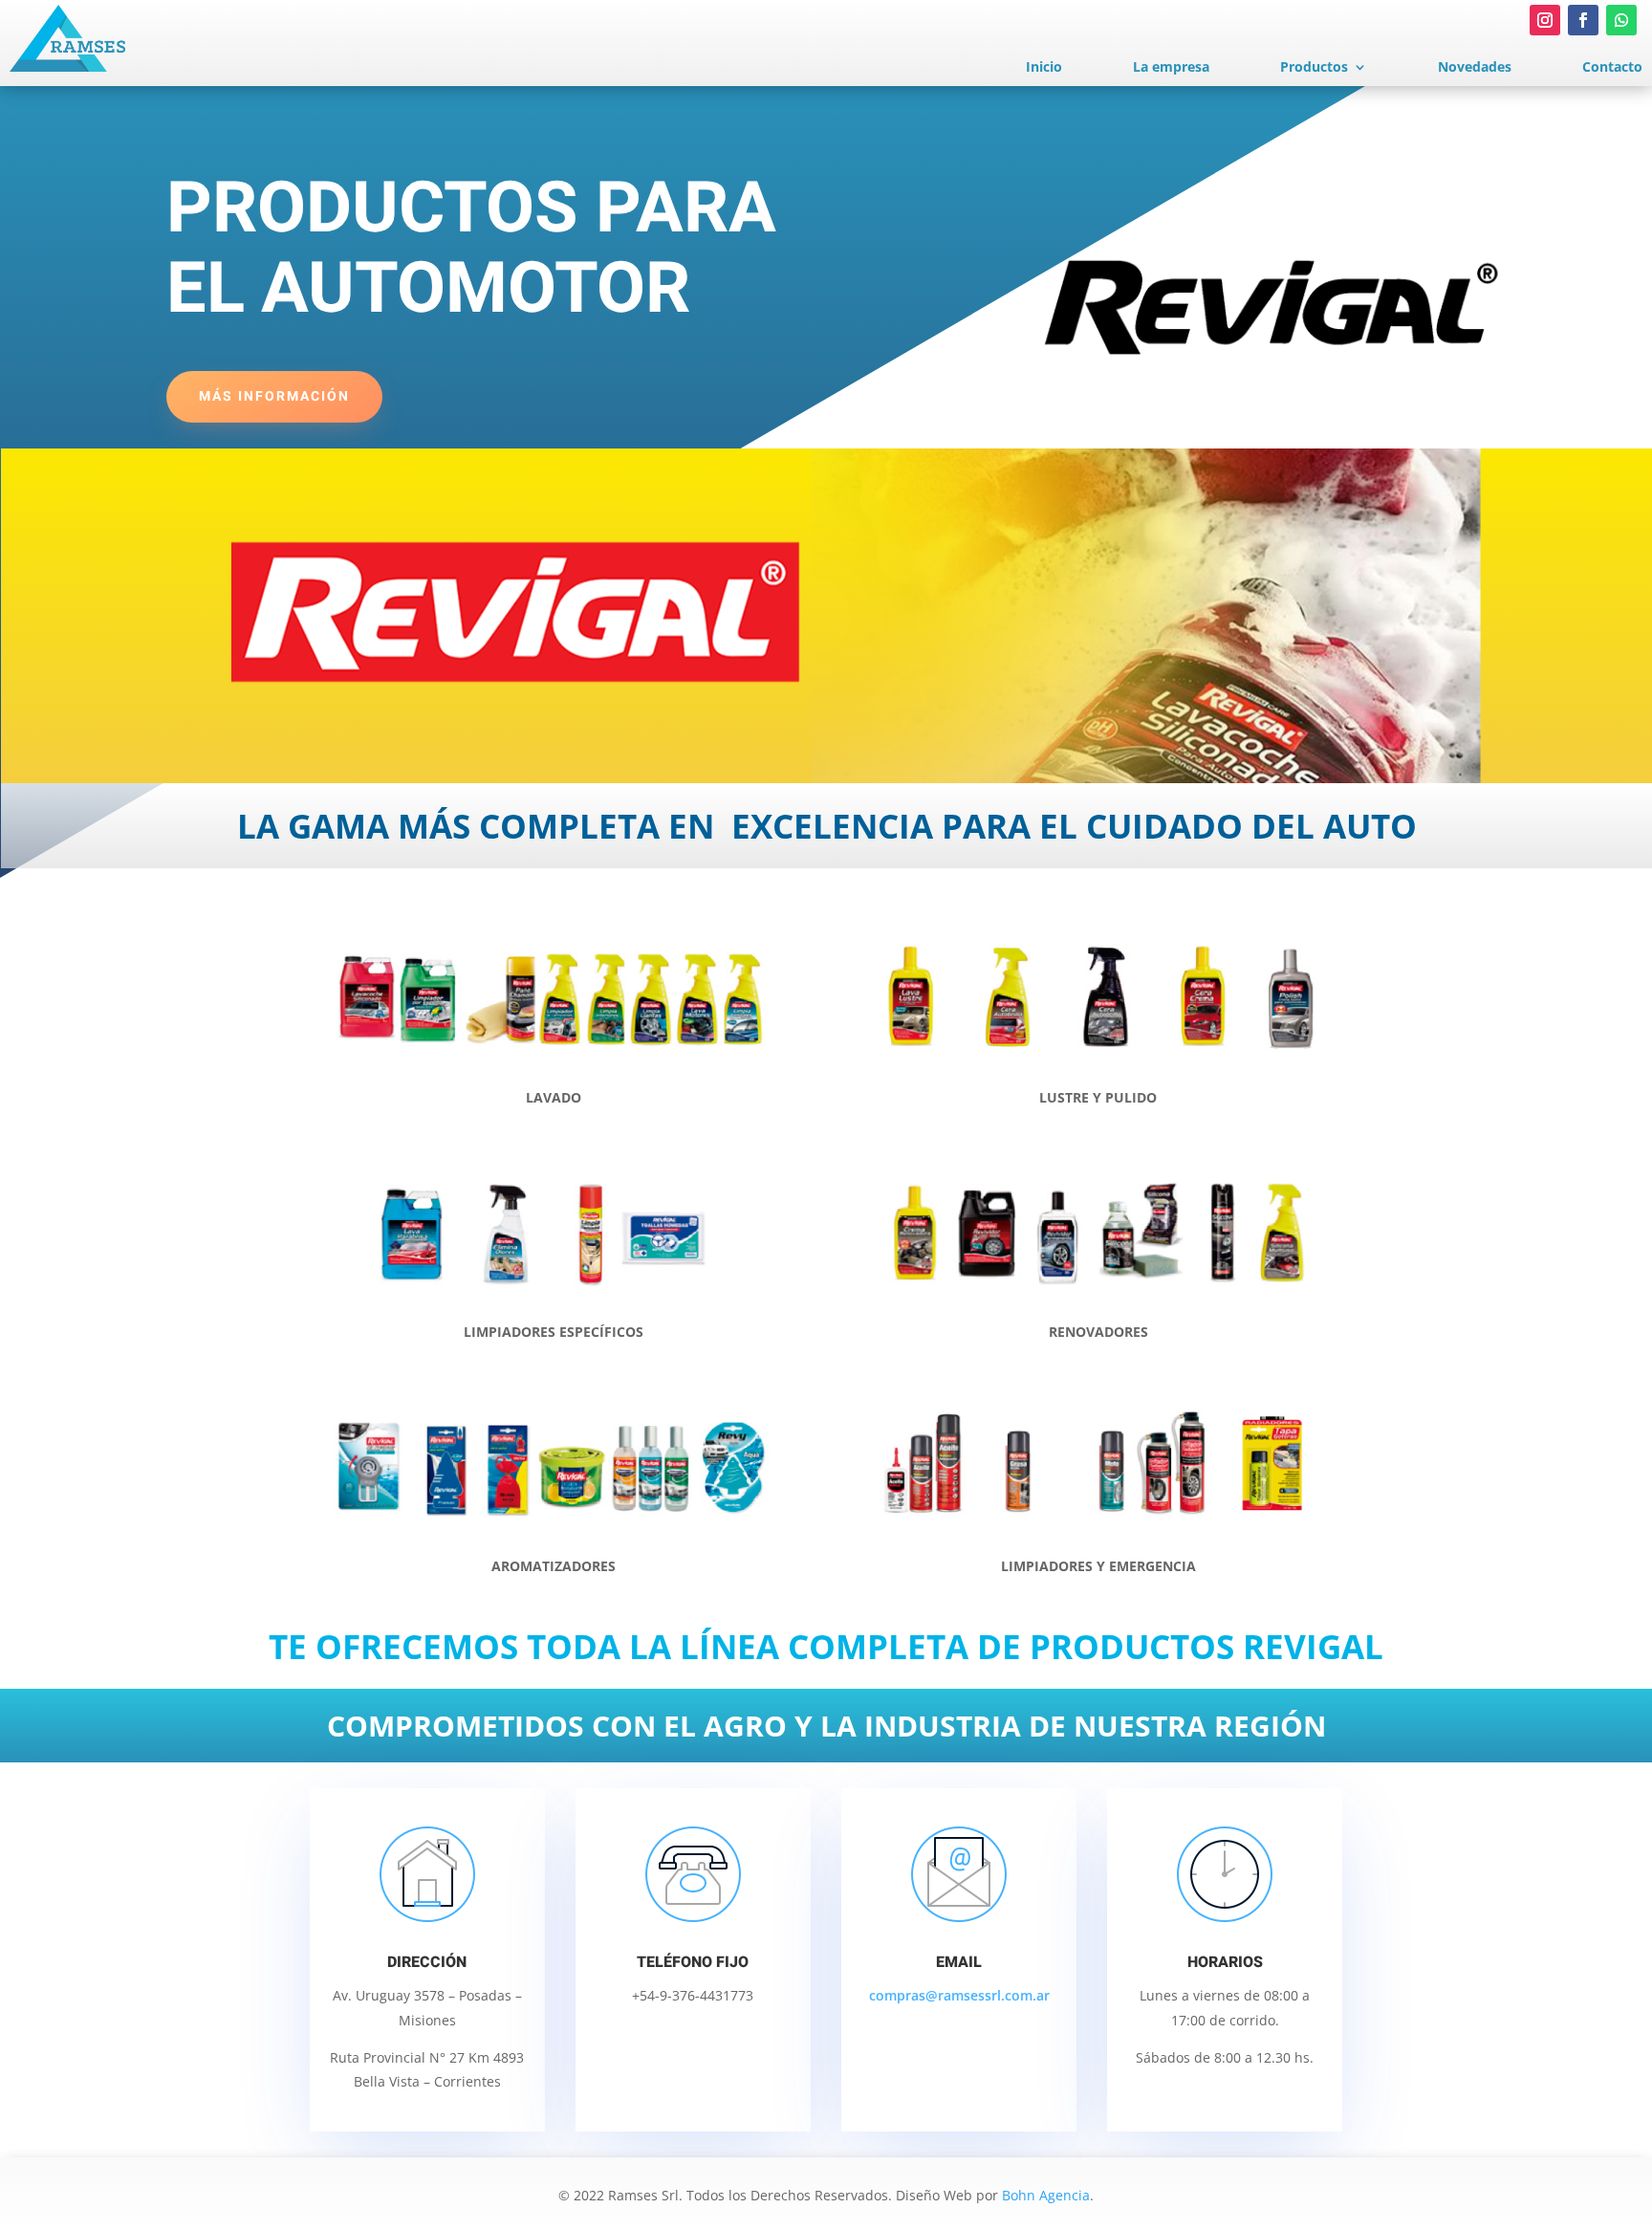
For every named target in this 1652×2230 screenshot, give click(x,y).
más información (274, 396)
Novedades (1475, 68)
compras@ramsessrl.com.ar (959, 1995)
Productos (1314, 68)
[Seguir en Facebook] (1583, 20)
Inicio (1044, 68)
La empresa (1171, 68)
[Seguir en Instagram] (1545, 20)
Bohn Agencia (1046, 2195)
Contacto (1612, 68)
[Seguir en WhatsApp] (1621, 20)
